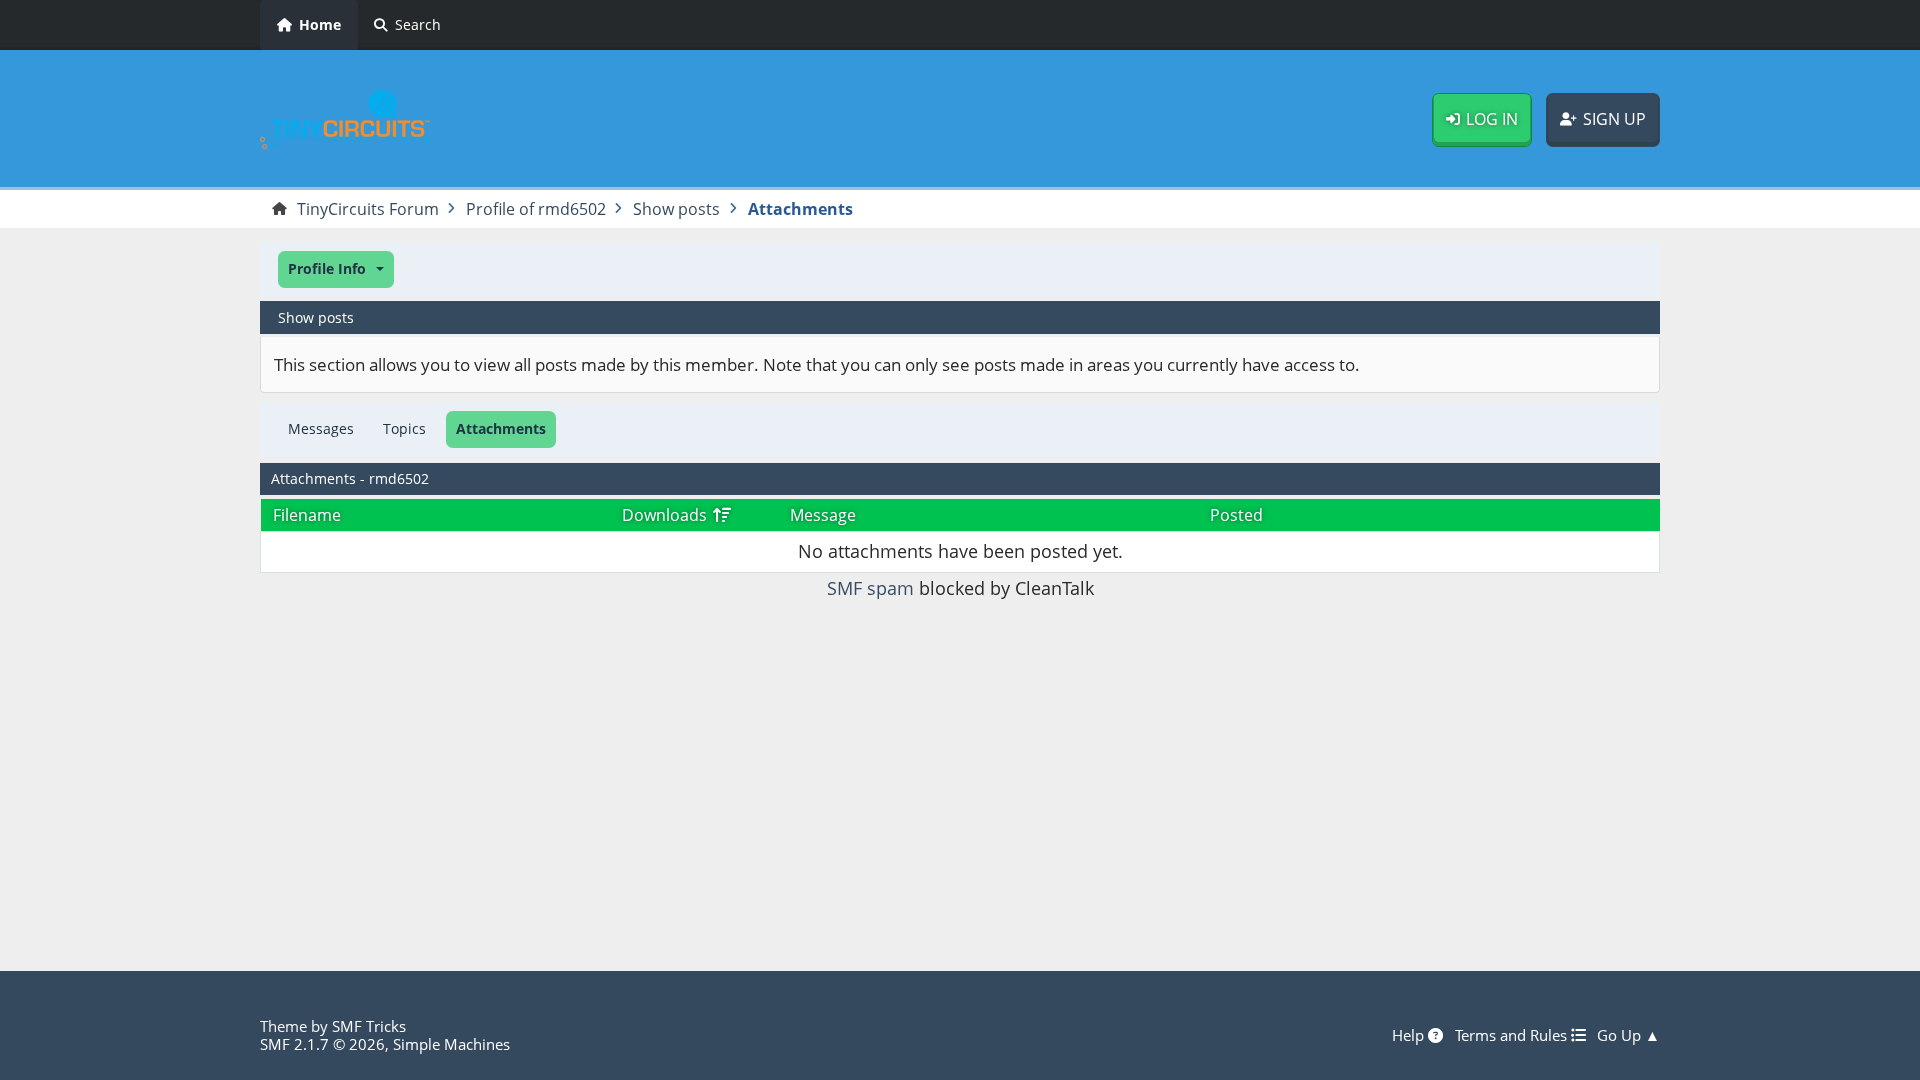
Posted (1236, 515)
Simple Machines (451, 1044)
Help (1410, 1035)
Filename (307, 515)
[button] (336, 269)
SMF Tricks (369, 1026)
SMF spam (870, 588)
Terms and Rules (1513, 1035)
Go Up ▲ (1628, 1035)
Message (823, 515)
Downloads (666, 515)
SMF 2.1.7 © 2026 (322, 1044)
